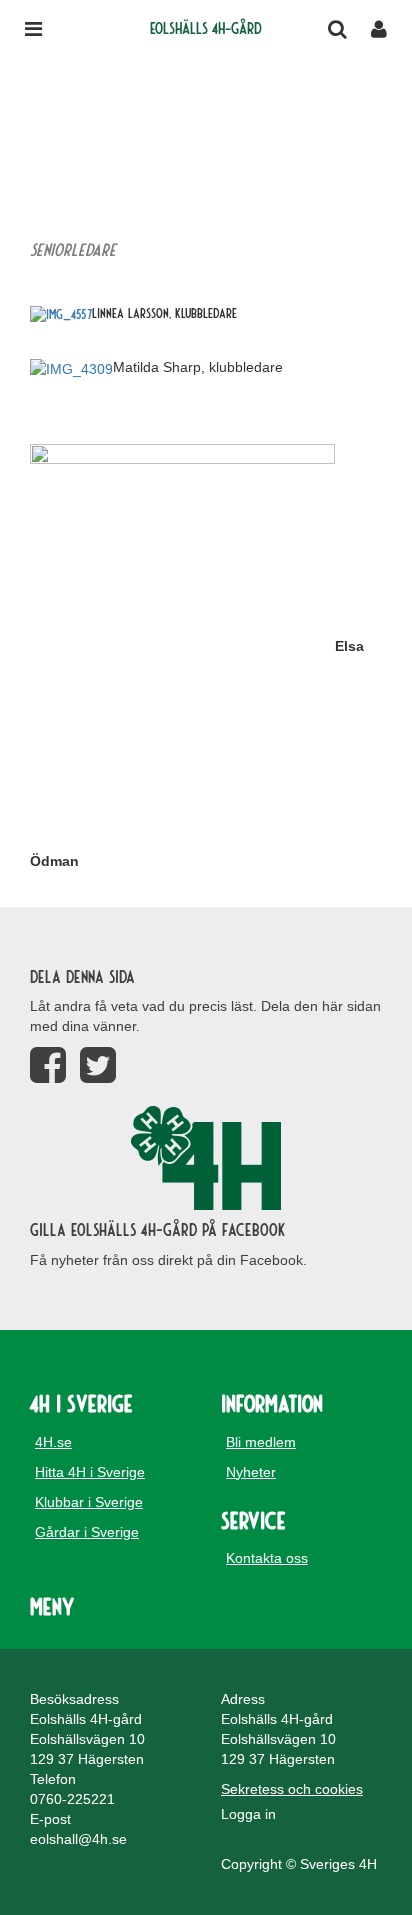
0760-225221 (72, 1799)
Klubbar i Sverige (89, 1502)
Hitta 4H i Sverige (90, 1472)
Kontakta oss (267, 1558)
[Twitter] (98, 1065)
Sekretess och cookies (292, 1789)
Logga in (248, 1814)
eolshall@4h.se (78, 1839)
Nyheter (251, 1472)
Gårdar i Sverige (87, 1532)
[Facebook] (48, 1065)
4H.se (53, 1442)
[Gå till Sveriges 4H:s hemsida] (206, 1158)
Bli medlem (261, 1442)
